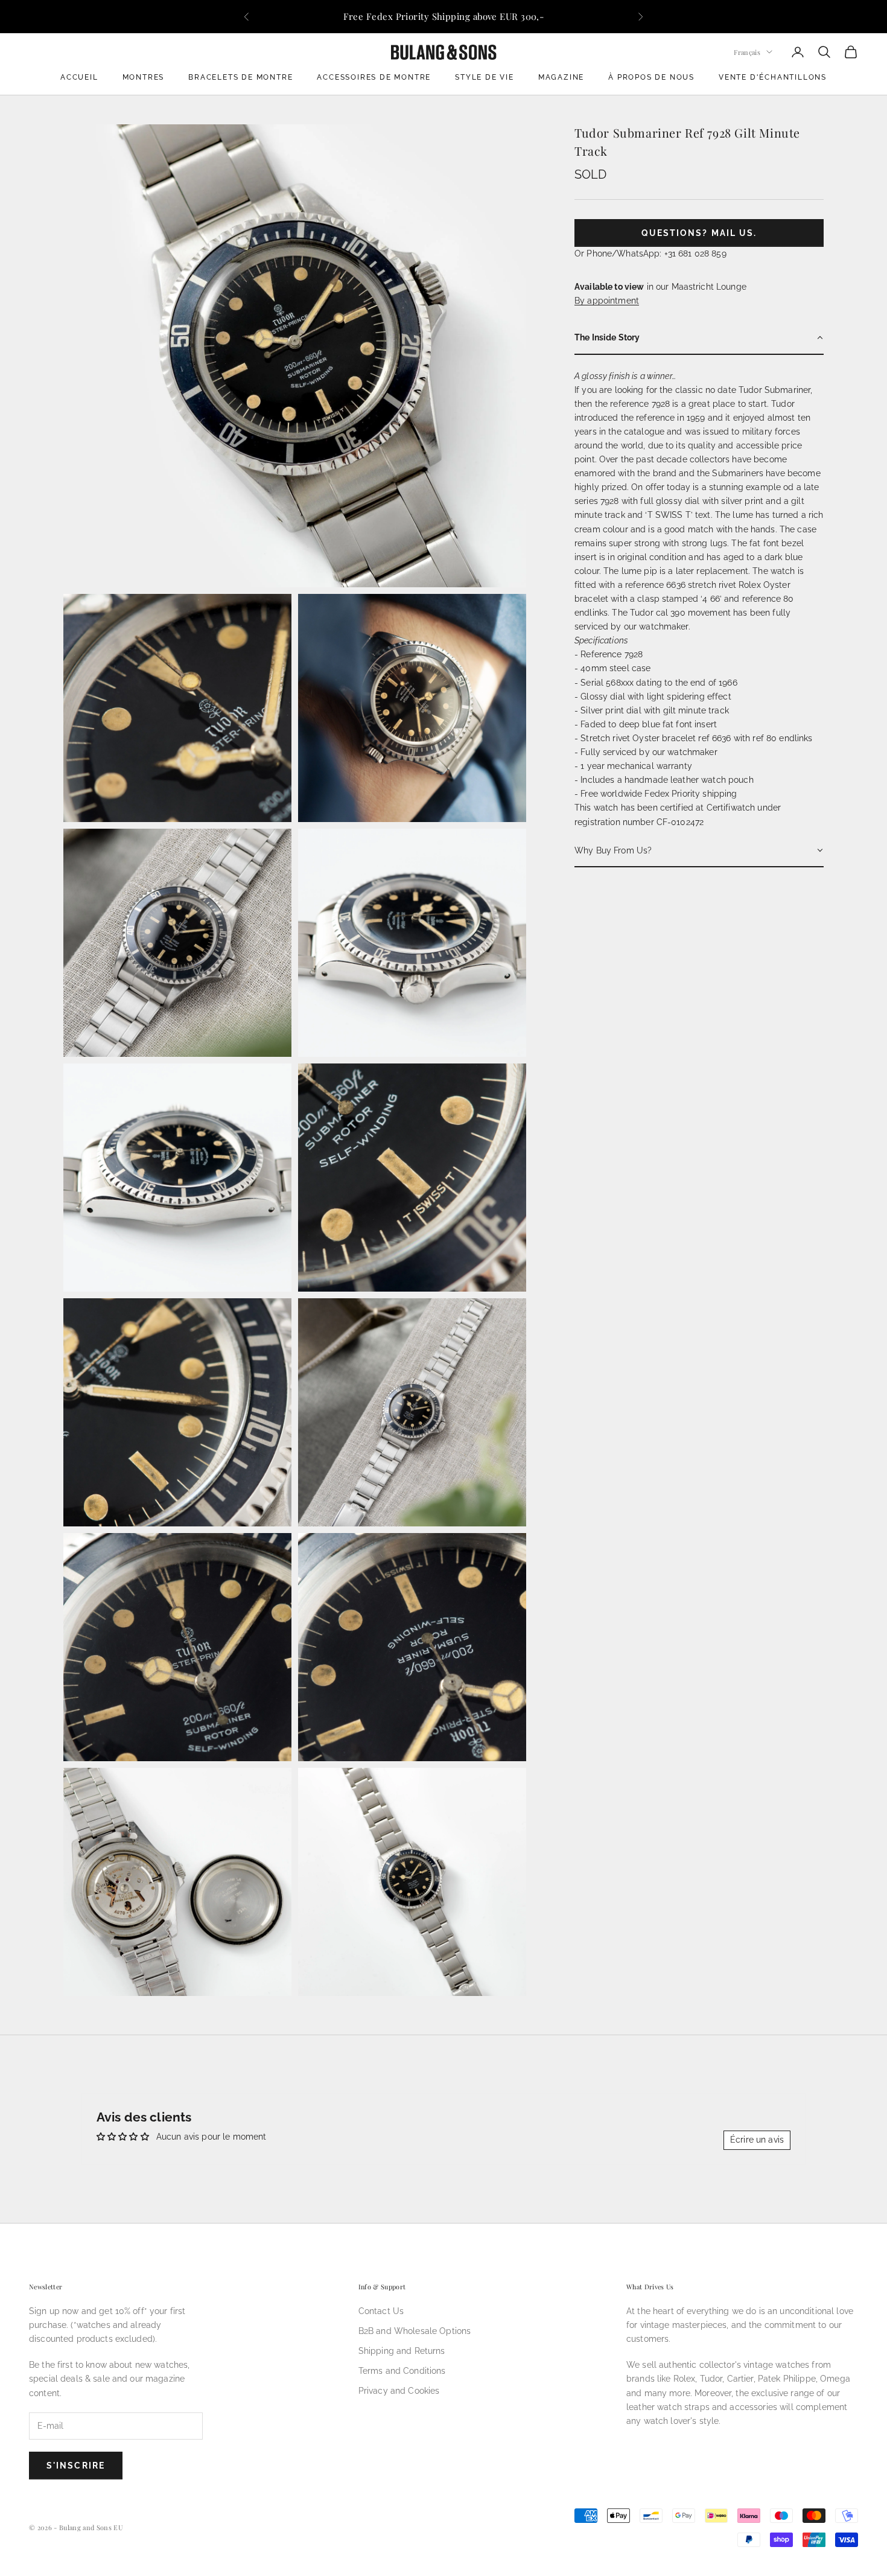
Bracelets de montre (240, 77)
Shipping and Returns (402, 2351)
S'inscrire (76, 2466)
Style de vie (485, 77)
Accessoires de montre (374, 77)
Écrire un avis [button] (757, 2140)
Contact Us (381, 2311)
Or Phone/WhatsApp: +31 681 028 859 (650, 253)
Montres (144, 77)
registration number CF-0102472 (639, 821)
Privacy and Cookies (399, 2391)
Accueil (79, 77)
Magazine (561, 77)
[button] (699, 338)
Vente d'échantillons (773, 77)
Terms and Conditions (402, 2371)
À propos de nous (651, 77)
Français (747, 52)
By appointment (607, 301)
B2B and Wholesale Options (415, 2331)
